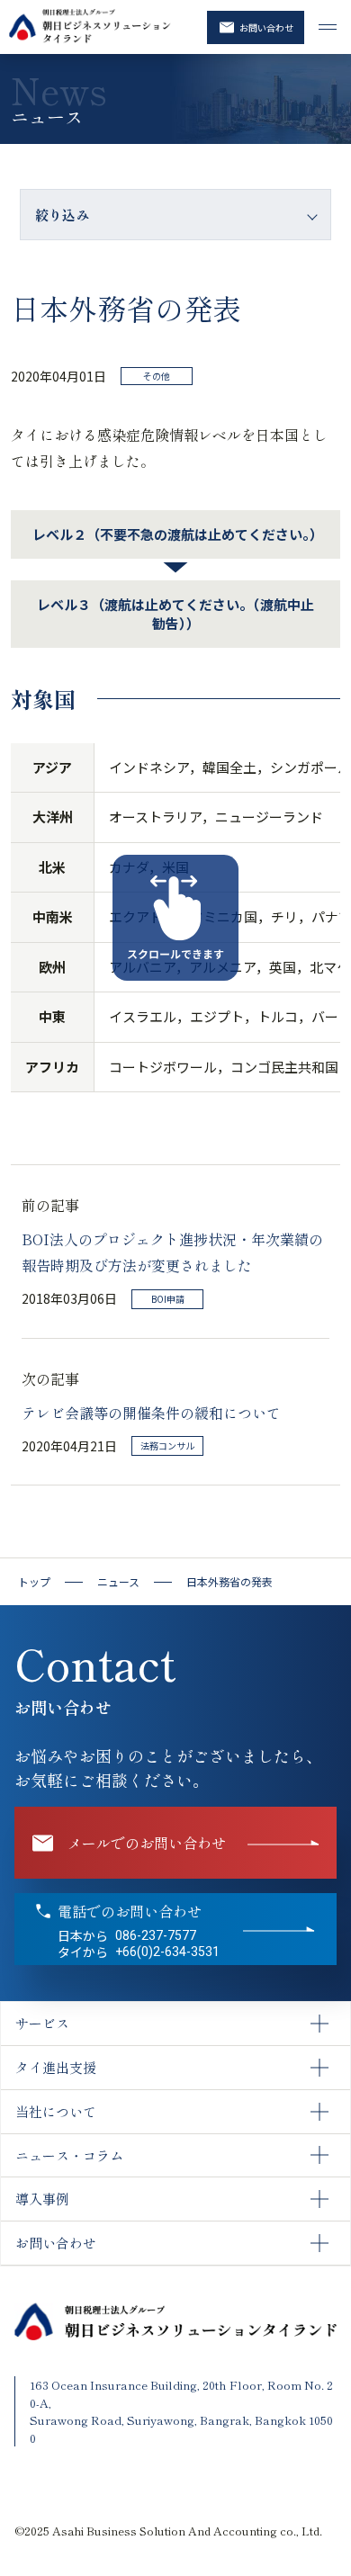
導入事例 (42, 2199)
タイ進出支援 (56, 2067)
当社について (56, 2111)
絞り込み (62, 215)
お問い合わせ (266, 27)
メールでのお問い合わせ (147, 1843)
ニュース (118, 1582)
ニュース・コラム (69, 2155)
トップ (34, 1582)
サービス (42, 2023)
